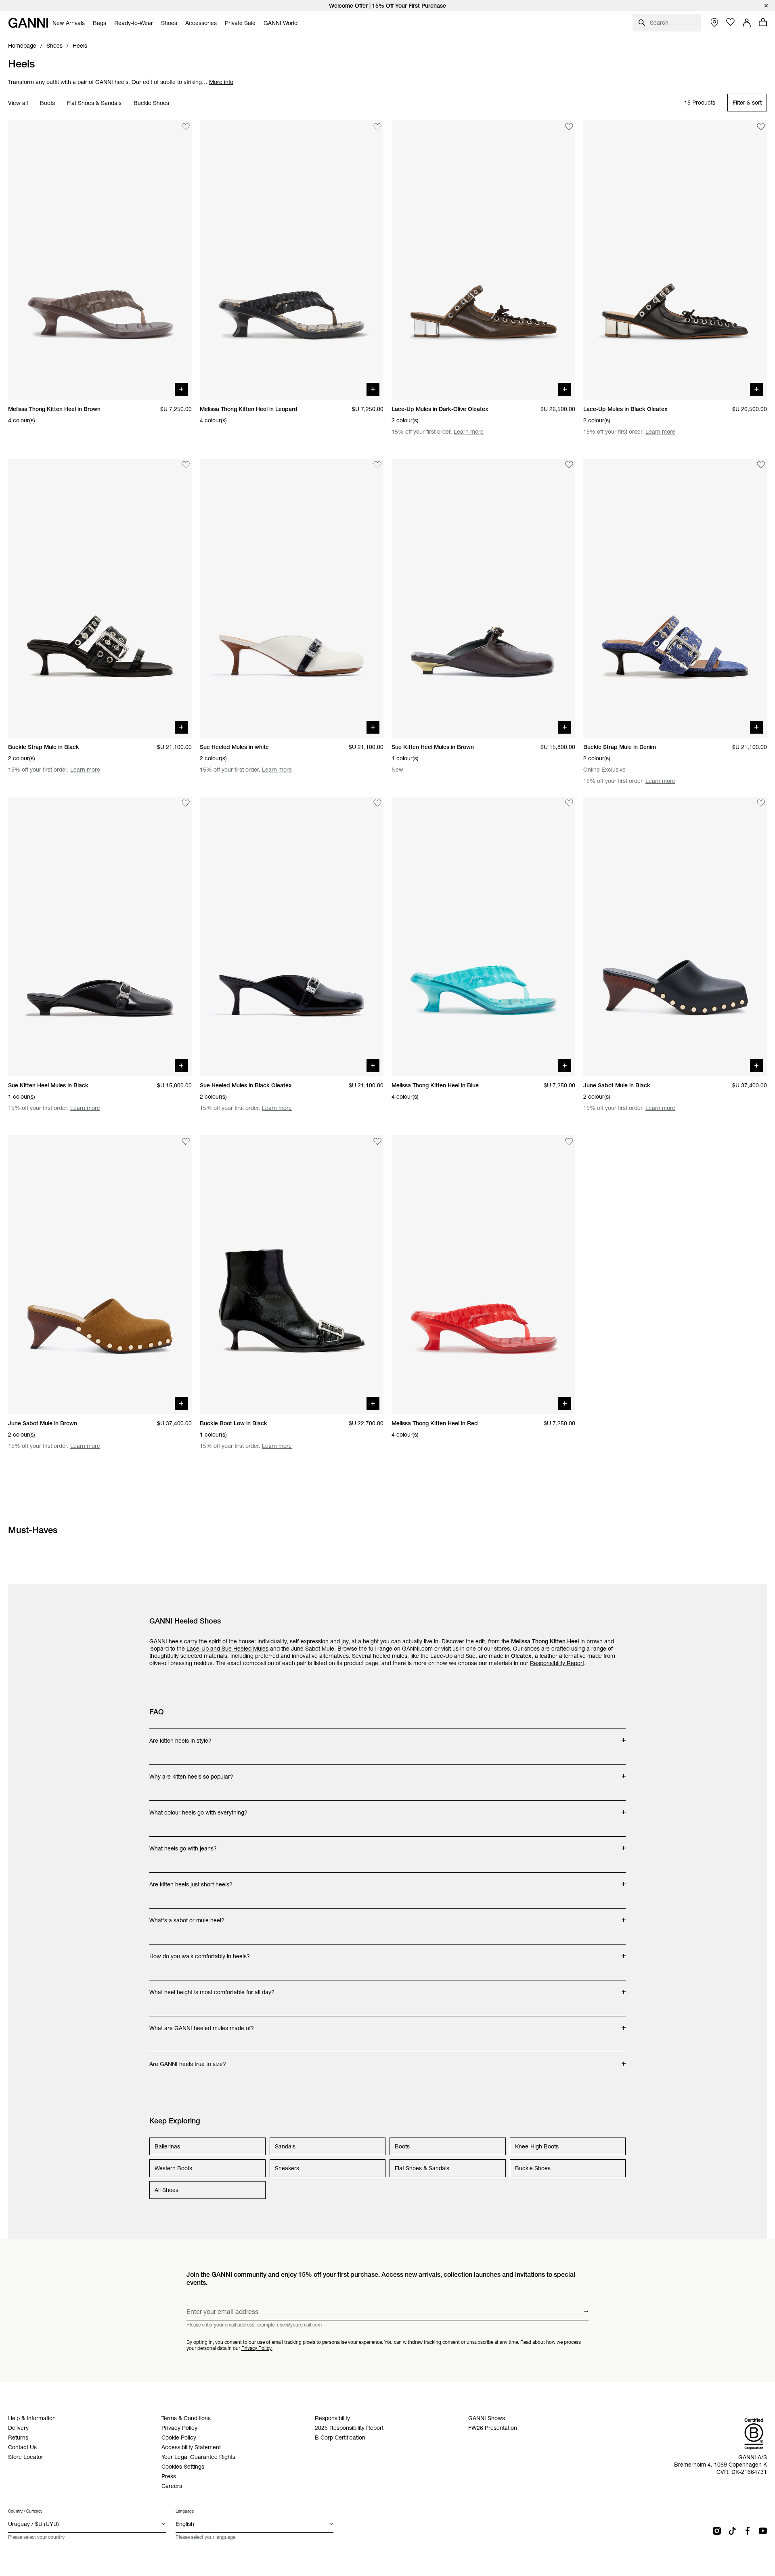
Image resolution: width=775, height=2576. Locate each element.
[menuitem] (69, 23)
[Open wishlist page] (731, 22)
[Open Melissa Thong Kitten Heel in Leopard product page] (292, 260)
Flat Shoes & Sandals (94, 103)
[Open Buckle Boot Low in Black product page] (292, 1275)
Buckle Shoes (151, 103)
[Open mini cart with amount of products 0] (763, 22)
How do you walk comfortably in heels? (200, 1952)
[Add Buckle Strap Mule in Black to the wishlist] (186, 465)
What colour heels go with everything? (198, 1808)
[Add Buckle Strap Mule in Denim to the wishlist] (761, 465)
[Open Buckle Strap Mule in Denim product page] (675, 598)
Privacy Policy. (257, 2348)
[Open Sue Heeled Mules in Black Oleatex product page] (292, 936)
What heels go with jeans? (183, 1844)
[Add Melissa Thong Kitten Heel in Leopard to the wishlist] (377, 127)
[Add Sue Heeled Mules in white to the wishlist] (377, 465)
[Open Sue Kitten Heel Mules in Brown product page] (483, 598)
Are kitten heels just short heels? (191, 1880)
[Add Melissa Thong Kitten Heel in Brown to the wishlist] (186, 127)
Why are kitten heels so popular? (191, 1773)
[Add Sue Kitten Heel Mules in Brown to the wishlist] (569, 465)
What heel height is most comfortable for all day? (212, 1988)
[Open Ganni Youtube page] (763, 2531)
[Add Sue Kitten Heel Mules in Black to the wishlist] (186, 803)
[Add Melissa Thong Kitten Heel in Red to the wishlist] (569, 1141)
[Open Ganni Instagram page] (717, 2531)
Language (185, 2511)
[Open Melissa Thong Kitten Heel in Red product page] (483, 1275)
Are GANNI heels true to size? (188, 2060)
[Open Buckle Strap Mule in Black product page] (100, 598)
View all (18, 103)
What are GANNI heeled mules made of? (202, 2024)
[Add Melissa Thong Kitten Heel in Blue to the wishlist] (569, 803)
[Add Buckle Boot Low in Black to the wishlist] (377, 1141)
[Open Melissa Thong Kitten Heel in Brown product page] (100, 260)
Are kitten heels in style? (181, 1737)
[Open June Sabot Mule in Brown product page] (100, 1275)
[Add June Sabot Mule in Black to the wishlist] (761, 803)
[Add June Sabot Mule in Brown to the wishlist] (186, 1141)
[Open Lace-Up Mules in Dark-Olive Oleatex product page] (483, 260)
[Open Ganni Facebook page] (748, 2531)
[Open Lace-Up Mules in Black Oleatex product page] (675, 260)
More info (221, 82)
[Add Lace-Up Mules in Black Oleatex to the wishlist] (761, 127)
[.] (387, 6)
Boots (47, 103)
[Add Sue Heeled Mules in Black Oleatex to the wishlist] (377, 803)
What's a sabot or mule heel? (187, 1916)
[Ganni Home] (28, 23)
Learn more (469, 432)
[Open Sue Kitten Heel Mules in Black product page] (100, 936)
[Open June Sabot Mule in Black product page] (675, 936)
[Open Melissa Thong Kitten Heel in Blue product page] (483, 936)
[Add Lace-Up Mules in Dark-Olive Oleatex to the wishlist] (569, 127)
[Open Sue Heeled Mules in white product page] (292, 598)
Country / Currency (25, 2511)
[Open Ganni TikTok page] (732, 2531)
